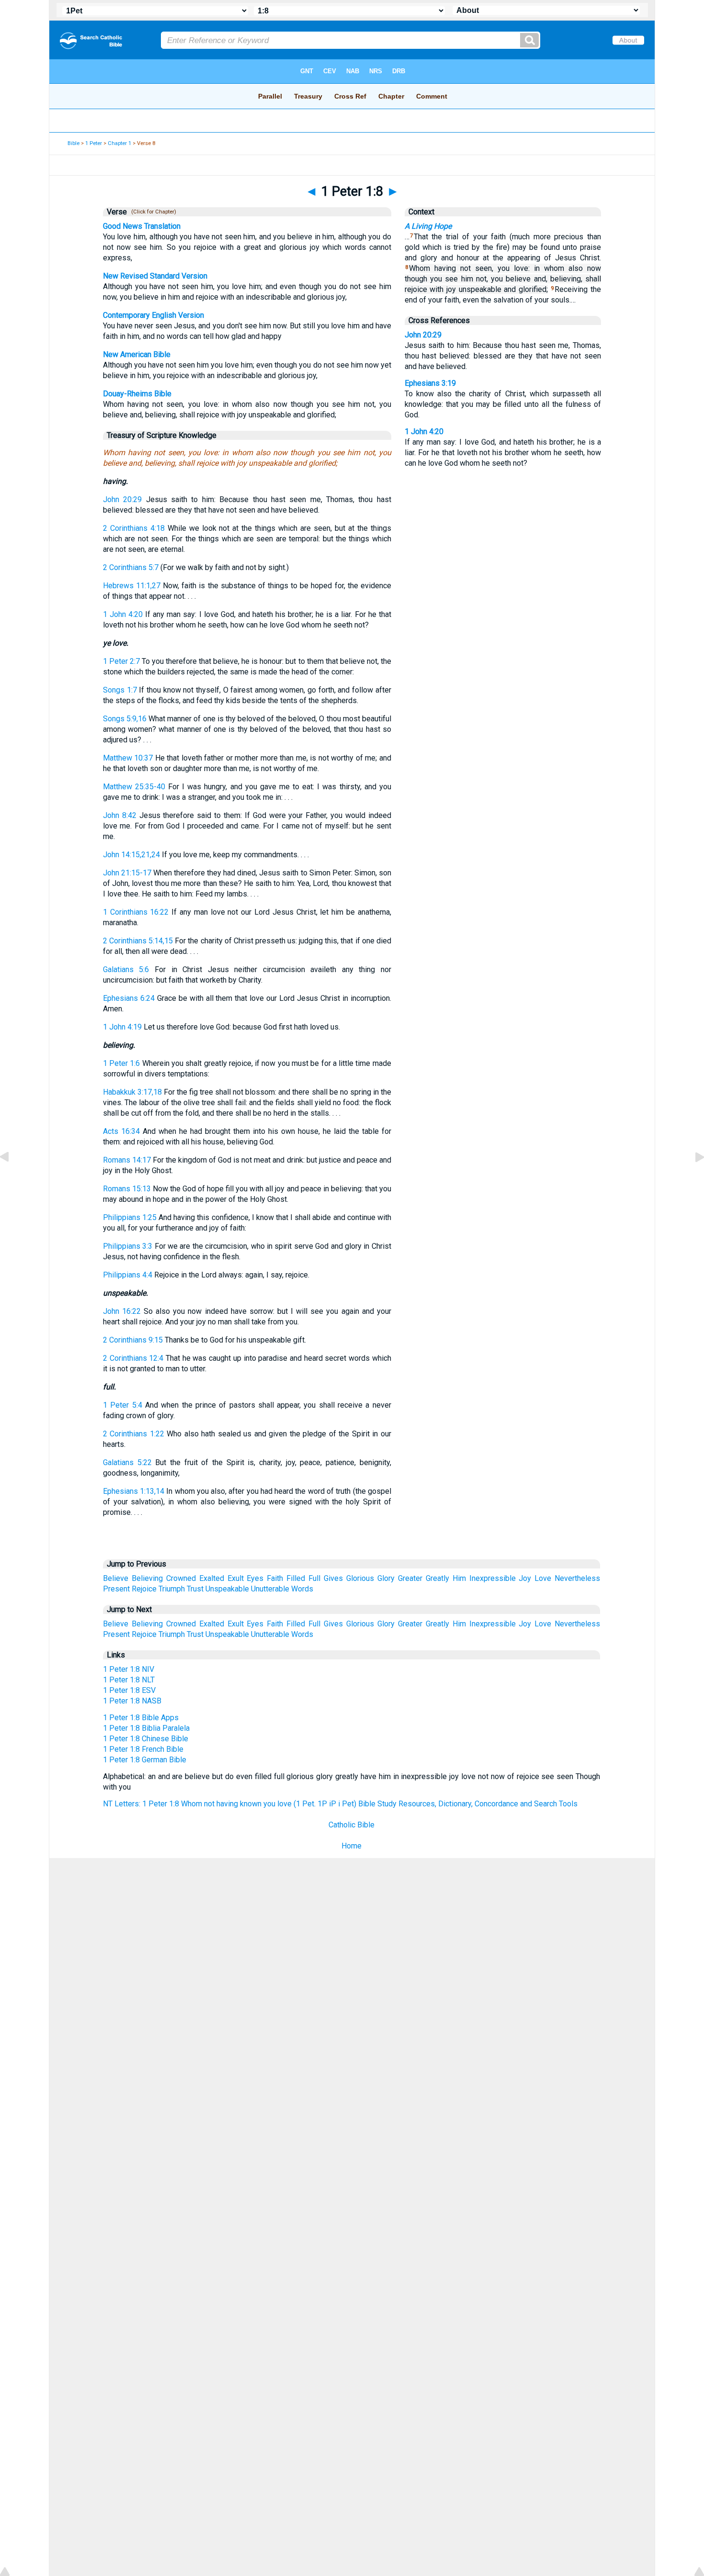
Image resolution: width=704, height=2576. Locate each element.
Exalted (212, 1578)
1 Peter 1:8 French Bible (143, 1749)
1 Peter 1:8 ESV (129, 1690)
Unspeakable (227, 1589)
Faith (275, 1578)
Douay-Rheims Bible (137, 394)
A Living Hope (428, 226)
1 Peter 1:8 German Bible (145, 1760)
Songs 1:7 (120, 690)
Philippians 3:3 (128, 1246)
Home (352, 1846)
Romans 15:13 (127, 1189)
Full (314, 1578)
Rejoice (144, 1589)
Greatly (437, 1578)
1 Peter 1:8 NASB (132, 1701)
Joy (525, 1578)
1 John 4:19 (122, 1027)
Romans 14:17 (127, 1160)
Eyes (255, 1578)
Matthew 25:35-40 (134, 787)
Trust (195, 1589)
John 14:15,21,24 (131, 855)
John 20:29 (122, 499)
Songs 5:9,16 (125, 719)
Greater (410, 1578)
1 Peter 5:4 (123, 1405)
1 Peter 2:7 (121, 661)
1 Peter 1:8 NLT (129, 1680)
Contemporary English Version (153, 315)
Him (459, 1578)
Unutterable (270, 1589)
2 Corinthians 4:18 (134, 528)
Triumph (172, 1589)
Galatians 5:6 (126, 969)
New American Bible (137, 354)
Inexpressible (493, 1578)
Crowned (181, 1578)
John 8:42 (120, 815)
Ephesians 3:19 (430, 383)
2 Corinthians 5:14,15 (138, 941)
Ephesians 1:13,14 (134, 1491)
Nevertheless (577, 1578)
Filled (296, 1578)
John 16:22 (122, 1311)
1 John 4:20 (123, 614)
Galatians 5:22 (127, 1462)
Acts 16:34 (121, 1131)
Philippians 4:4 (128, 1275)
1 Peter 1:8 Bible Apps (141, 1718)
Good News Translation (142, 226)
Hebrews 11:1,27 (132, 586)
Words (302, 1589)
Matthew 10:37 (128, 758)
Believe (116, 1578)
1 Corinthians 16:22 (136, 912)
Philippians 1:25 (130, 1217)
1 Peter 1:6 (122, 1063)
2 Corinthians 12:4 (133, 1358)
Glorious (360, 1578)
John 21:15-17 (127, 873)
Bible (74, 143)
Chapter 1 (119, 143)
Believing (147, 1578)
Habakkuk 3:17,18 (132, 1092)
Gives (333, 1578)
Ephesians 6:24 (129, 998)
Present (116, 1589)
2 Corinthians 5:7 (131, 567)
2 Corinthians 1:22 (134, 1434)
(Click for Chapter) (152, 212)
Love (543, 1578)
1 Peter (94, 143)
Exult (236, 1578)
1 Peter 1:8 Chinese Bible (146, 1739)
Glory (386, 1578)
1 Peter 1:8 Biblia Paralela (146, 1728)
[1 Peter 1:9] (692, 1179)
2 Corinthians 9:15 (133, 1340)
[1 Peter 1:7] (12, 1179)
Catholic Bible (352, 1825)
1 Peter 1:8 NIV (129, 1669)
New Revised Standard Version (155, 276)
